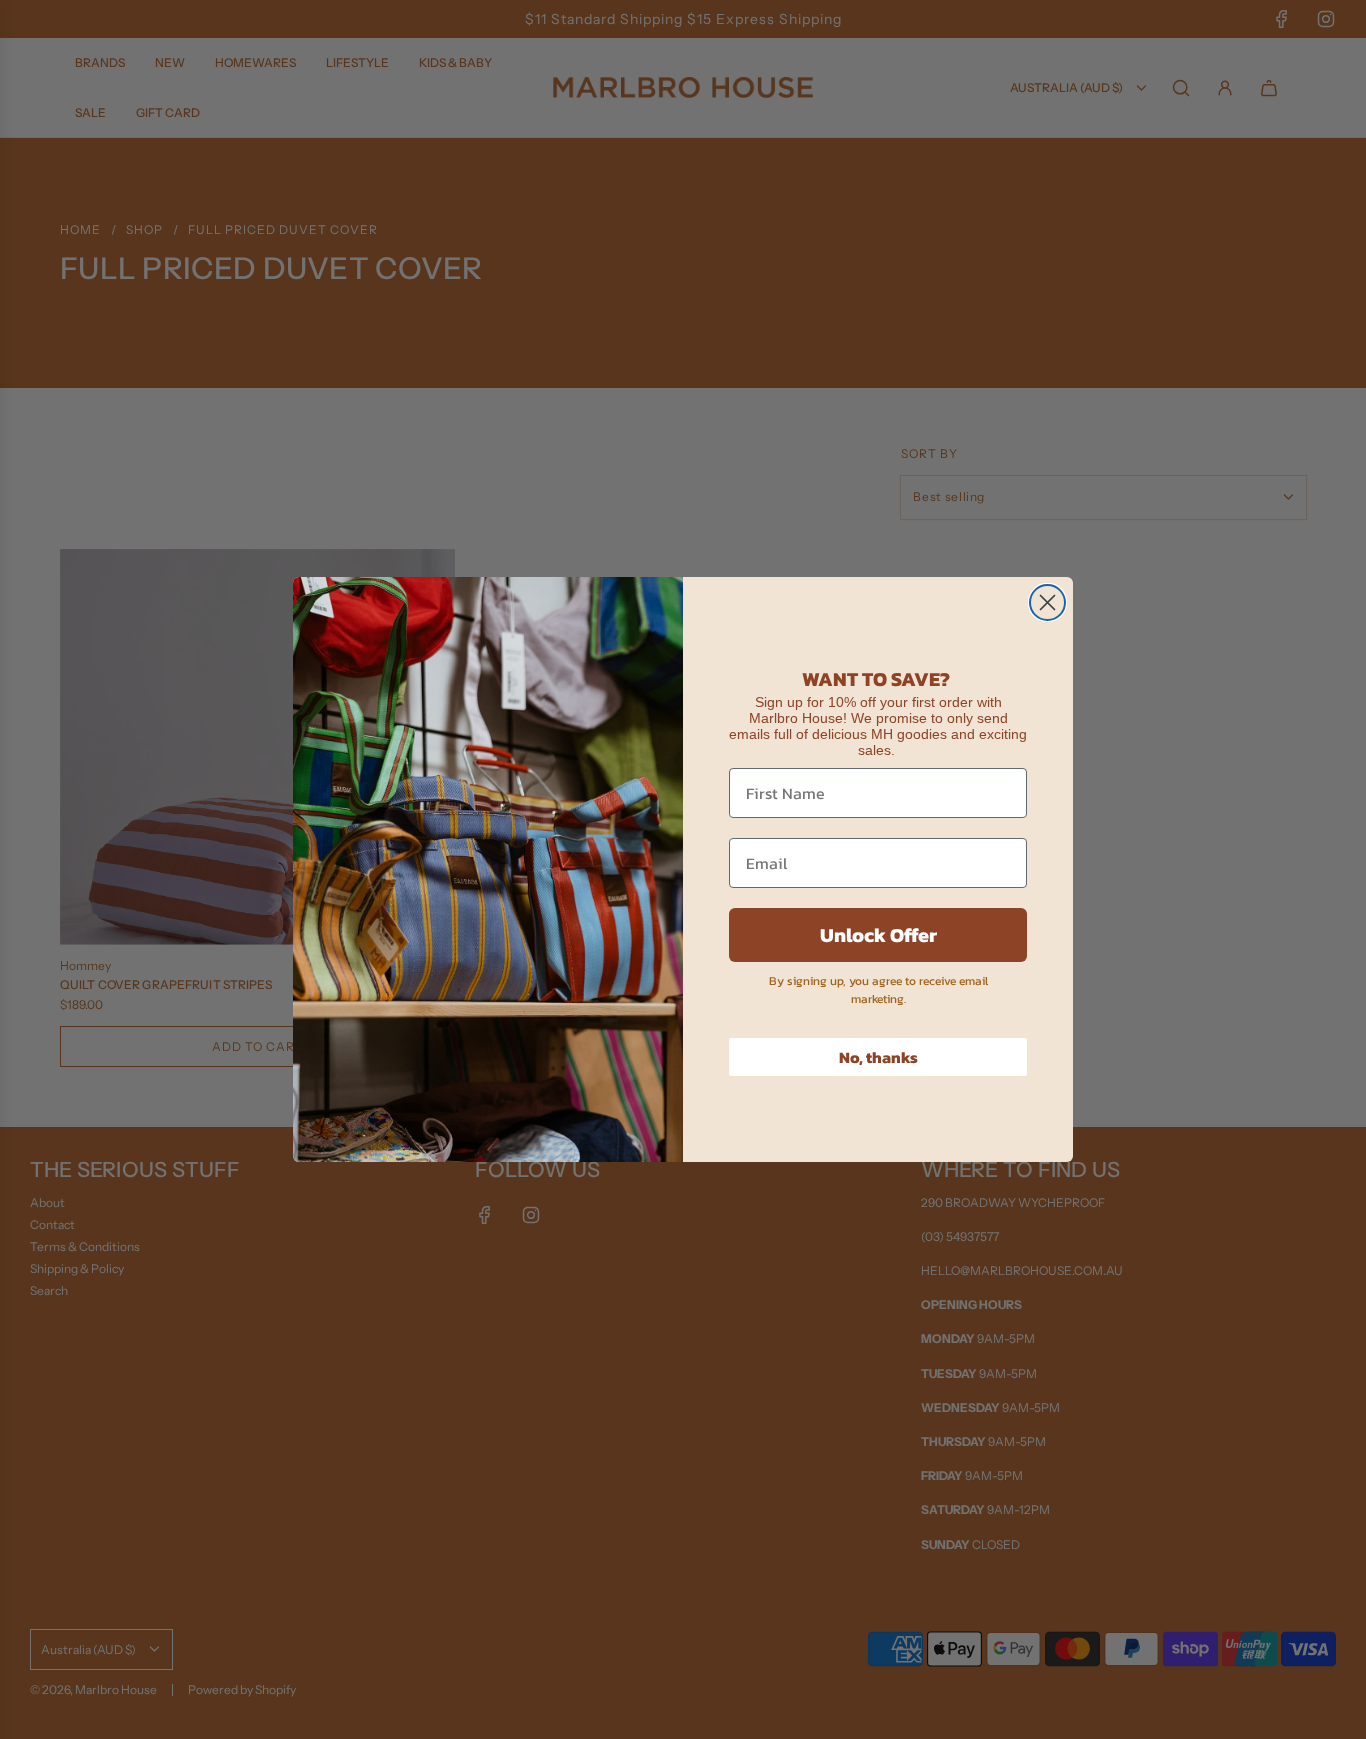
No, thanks (878, 1057)
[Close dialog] (1047, 602)
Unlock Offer (878, 935)
